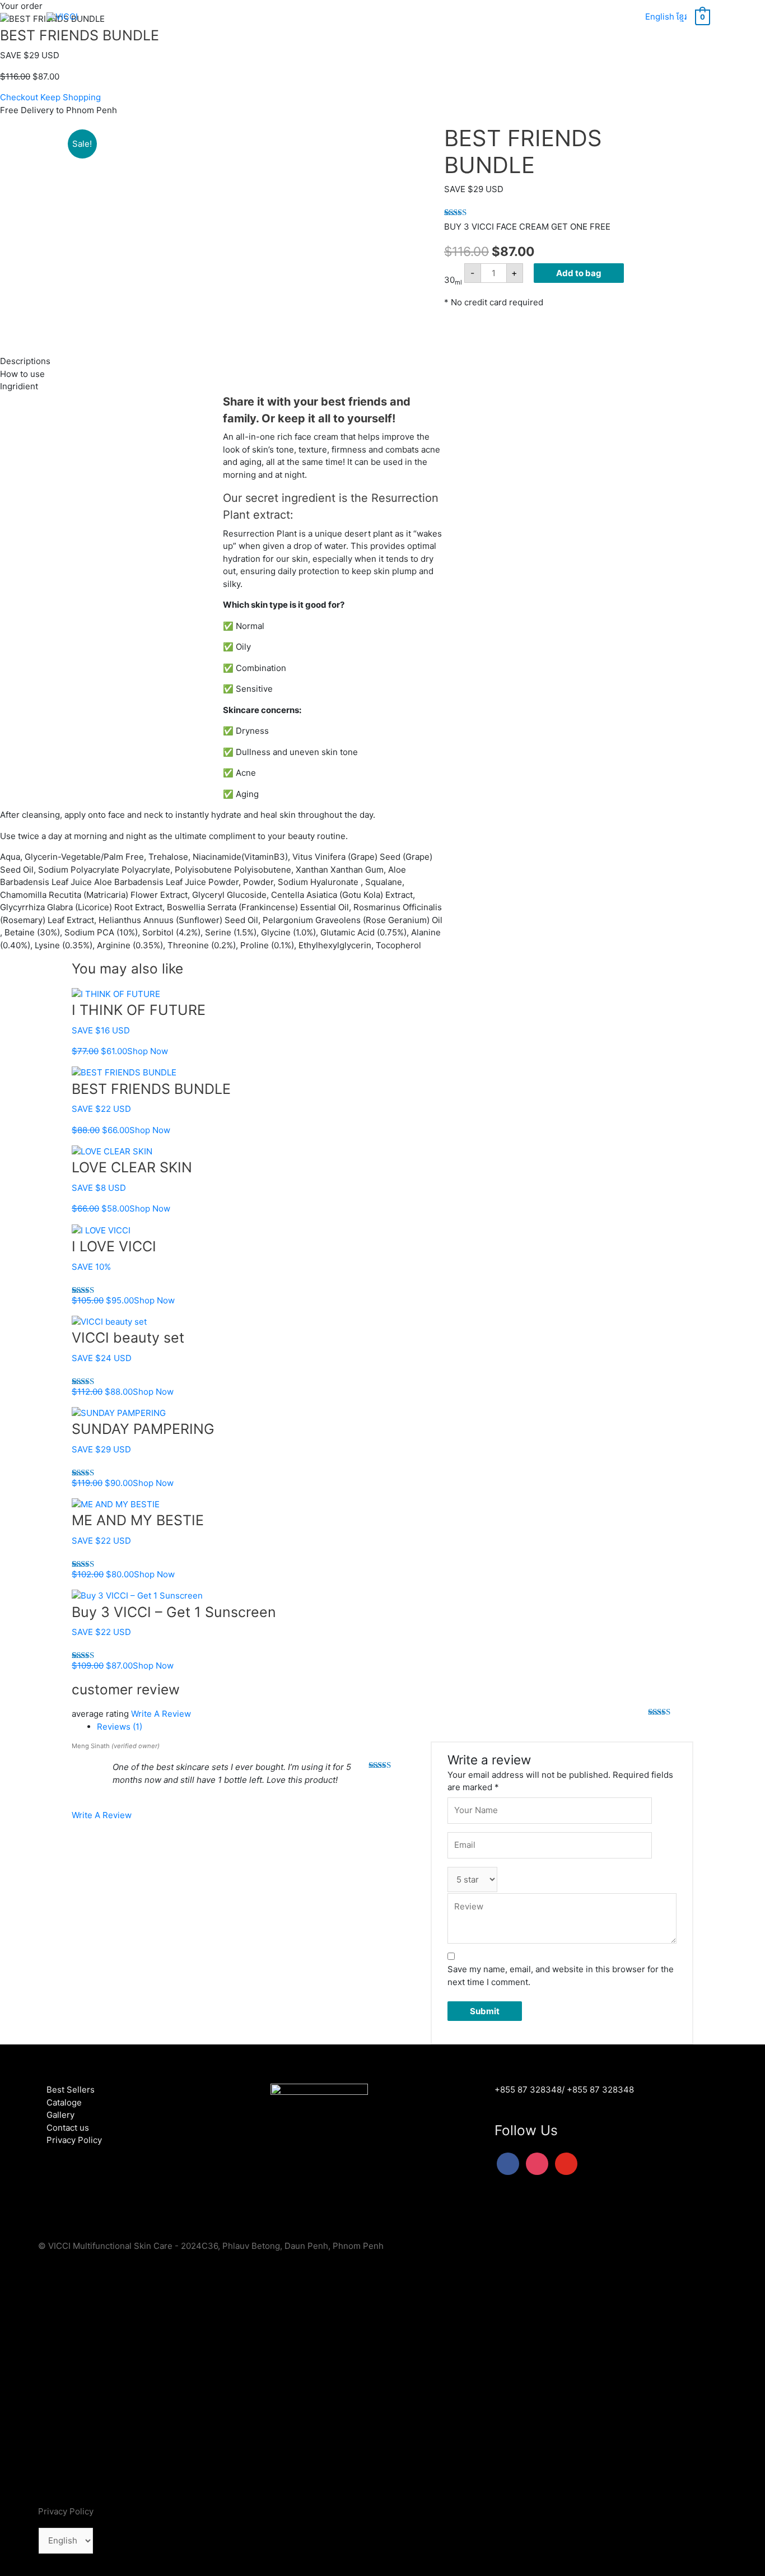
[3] (136, 317)
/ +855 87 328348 (598, 2090)
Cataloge (64, 2102)
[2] (93, 317)
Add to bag (579, 273)
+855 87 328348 (528, 2090)
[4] (178, 317)
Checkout (19, 97)
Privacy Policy (74, 2140)
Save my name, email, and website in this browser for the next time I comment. (561, 1976)
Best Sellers (71, 2090)
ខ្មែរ (682, 17)
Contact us (68, 2128)
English (660, 17)
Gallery (60, 2115)
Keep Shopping (71, 97)
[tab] (395, 1727)
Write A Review (161, 1714)
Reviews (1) (120, 1727)
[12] (221, 317)
